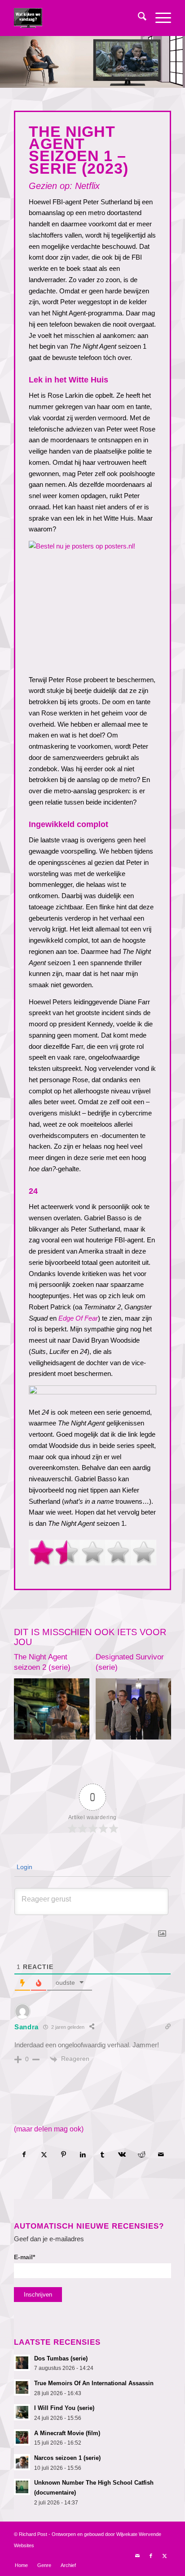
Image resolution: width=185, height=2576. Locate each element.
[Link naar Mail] (137, 2556)
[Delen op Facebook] (24, 2155)
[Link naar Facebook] (151, 2556)
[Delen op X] (44, 2155)
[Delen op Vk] (122, 2155)
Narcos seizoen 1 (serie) (67, 2458)
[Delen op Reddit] (142, 2155)
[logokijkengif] (77, 18)
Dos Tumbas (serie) (61, 2358)
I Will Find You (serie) (64, 2408)
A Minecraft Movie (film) (67, 2433)
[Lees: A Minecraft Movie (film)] (22, 2437)
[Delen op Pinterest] (64, 2155)
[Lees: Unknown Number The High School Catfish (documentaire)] (22, 2487)
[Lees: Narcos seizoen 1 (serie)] (22, 2462)
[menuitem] (138, 18)
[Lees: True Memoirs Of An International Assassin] (22, 2387)
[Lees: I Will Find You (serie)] (22, 2412)
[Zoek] (138, 18)
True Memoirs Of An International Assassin (94, 2383)
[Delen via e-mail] (161, 2155)
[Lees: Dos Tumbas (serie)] (22, 2363)
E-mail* (24, 2257)
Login (24, 1867)
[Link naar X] (164, 2556)
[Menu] (159, 18)
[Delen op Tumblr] (103, 2155)
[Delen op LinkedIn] (83, 2155)
